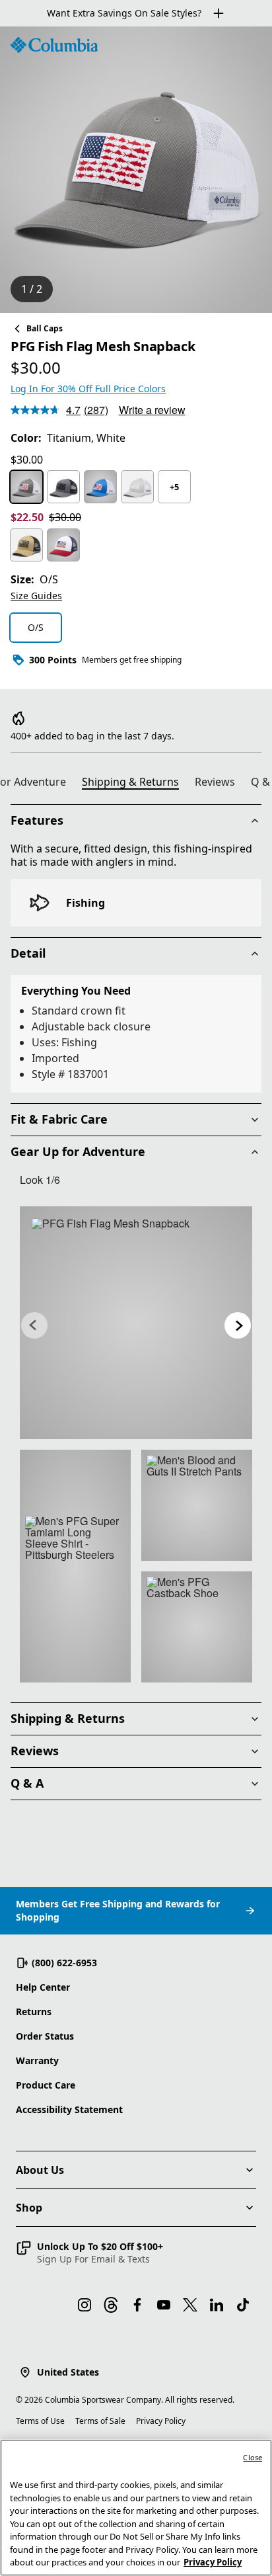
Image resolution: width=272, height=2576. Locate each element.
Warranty (37, 2060)
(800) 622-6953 (64, 1963)
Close (253, 2457)
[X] (190, 2305)
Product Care (46, 2085)
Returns (34, 2012)
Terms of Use (40, 2421)
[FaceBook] (137, 2305)
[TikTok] (243, 2305)
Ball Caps (45, 328)
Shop (29, 2208)
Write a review (152, 410)
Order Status (45, 2036)
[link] (136, 1323)
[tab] (136, 784)
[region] (136, 170)
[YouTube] (164, 2305)
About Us (40, 2170)
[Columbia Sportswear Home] (54, 45)
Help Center (43, 1987)
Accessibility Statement (69, 2109)
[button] (89, 2253)
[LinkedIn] (217, 2305)
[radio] (26, 487)
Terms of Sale (100, 2421)
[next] (238, 1325)
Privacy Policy (161, 2421)
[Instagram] (85, 2305)
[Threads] (111, 2305)
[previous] (34, 1325)
